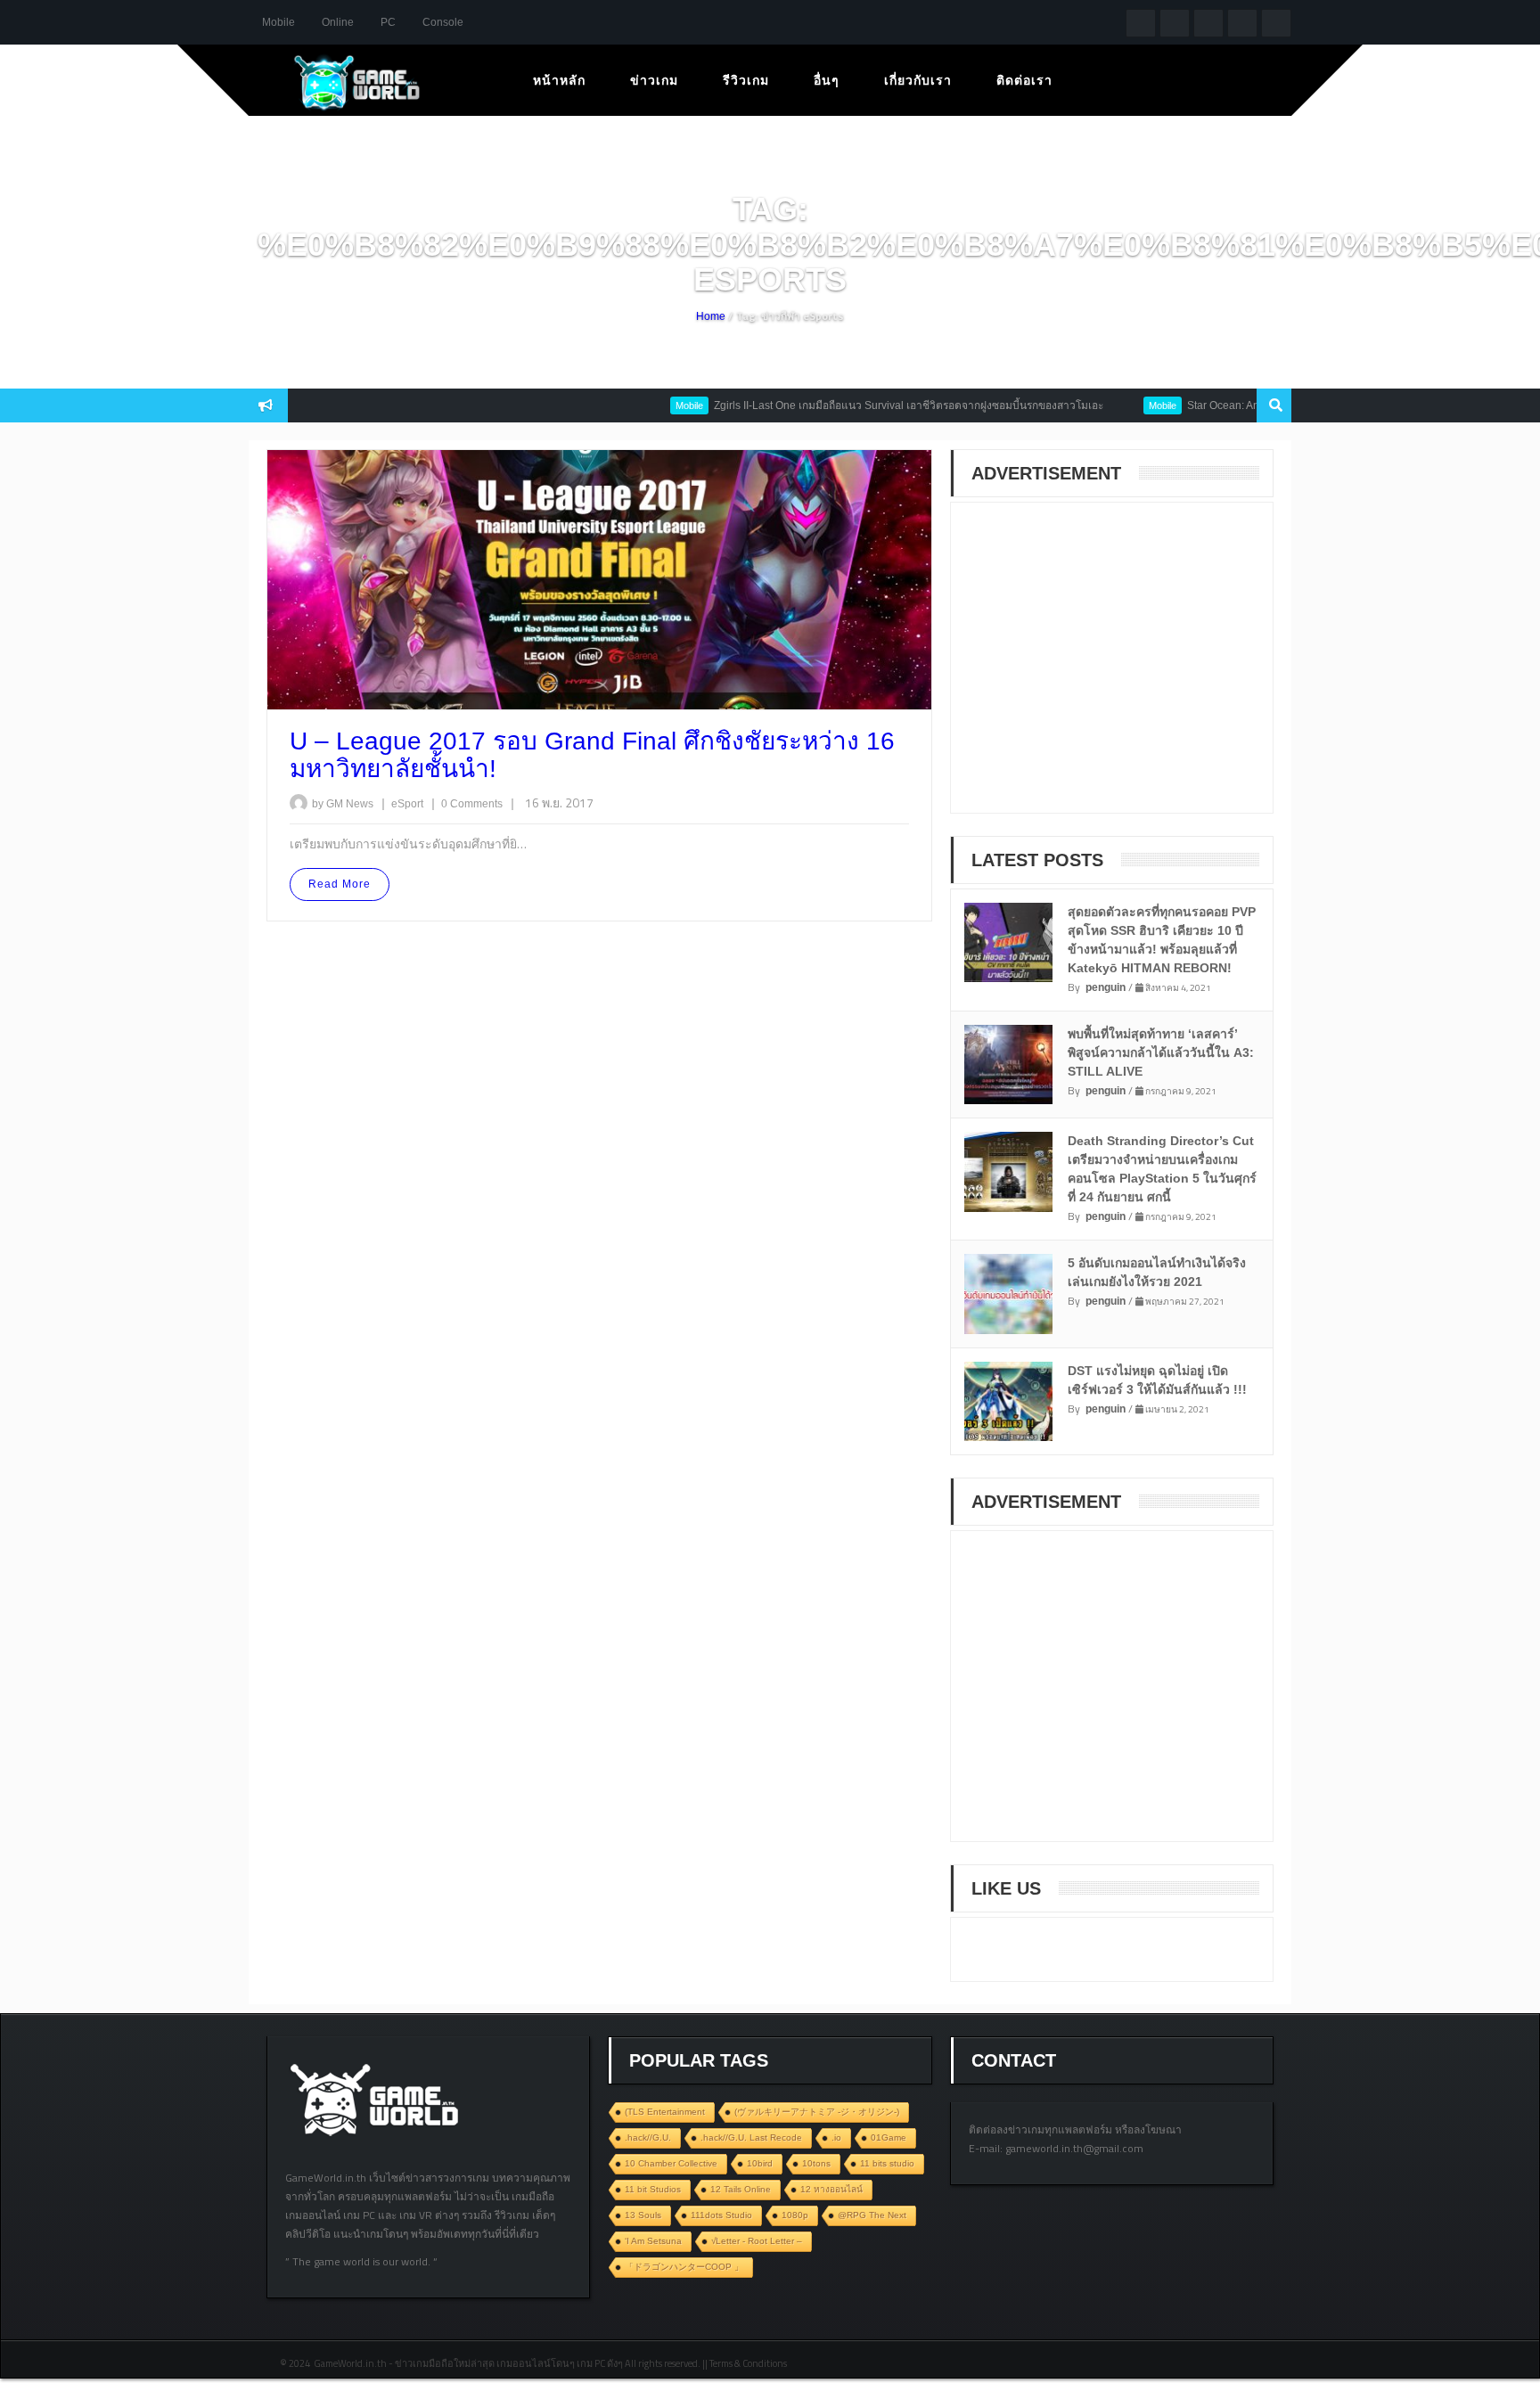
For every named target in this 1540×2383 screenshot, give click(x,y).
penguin (1106, 987)
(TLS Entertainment (665, 2112)
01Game (889, 2137)
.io (836, 2137)
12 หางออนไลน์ (831, 2189)
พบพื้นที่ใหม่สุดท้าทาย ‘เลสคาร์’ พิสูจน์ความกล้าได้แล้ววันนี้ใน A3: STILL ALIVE (1161, 1052)
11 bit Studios (653, 2189)
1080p (795, 2215)
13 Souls (643, 2215)
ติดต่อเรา (1024, 80)
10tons (816, 2163)
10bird (760, 2163)
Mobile (279, 22)
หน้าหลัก (559, 80)
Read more (340, 884)
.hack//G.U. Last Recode (751, 2137)
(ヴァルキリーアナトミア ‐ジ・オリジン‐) (817, 2112)
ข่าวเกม (654, 80)
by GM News (343, 804)
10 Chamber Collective (671, 2163)
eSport (409, 804)
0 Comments (472, 804)
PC (388, 22)
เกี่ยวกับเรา (918, 80)
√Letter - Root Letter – (757, 2241)
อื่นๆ (827, 80)
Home (711, 316)
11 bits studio (887, 2163)
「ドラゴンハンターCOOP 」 (684, 2267)
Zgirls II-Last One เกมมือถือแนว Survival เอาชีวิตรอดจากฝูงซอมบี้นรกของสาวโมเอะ (866, 405)
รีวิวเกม (746, 80)
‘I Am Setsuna (653, 2241)
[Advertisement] (1102, 669)
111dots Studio (721, 2215)
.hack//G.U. (648, 2137)
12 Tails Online (741, 2189)
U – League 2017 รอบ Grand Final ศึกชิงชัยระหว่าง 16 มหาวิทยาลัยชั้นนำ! (592, 755)
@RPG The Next (872, 2215)
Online (338, 22)
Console (443, 22)
